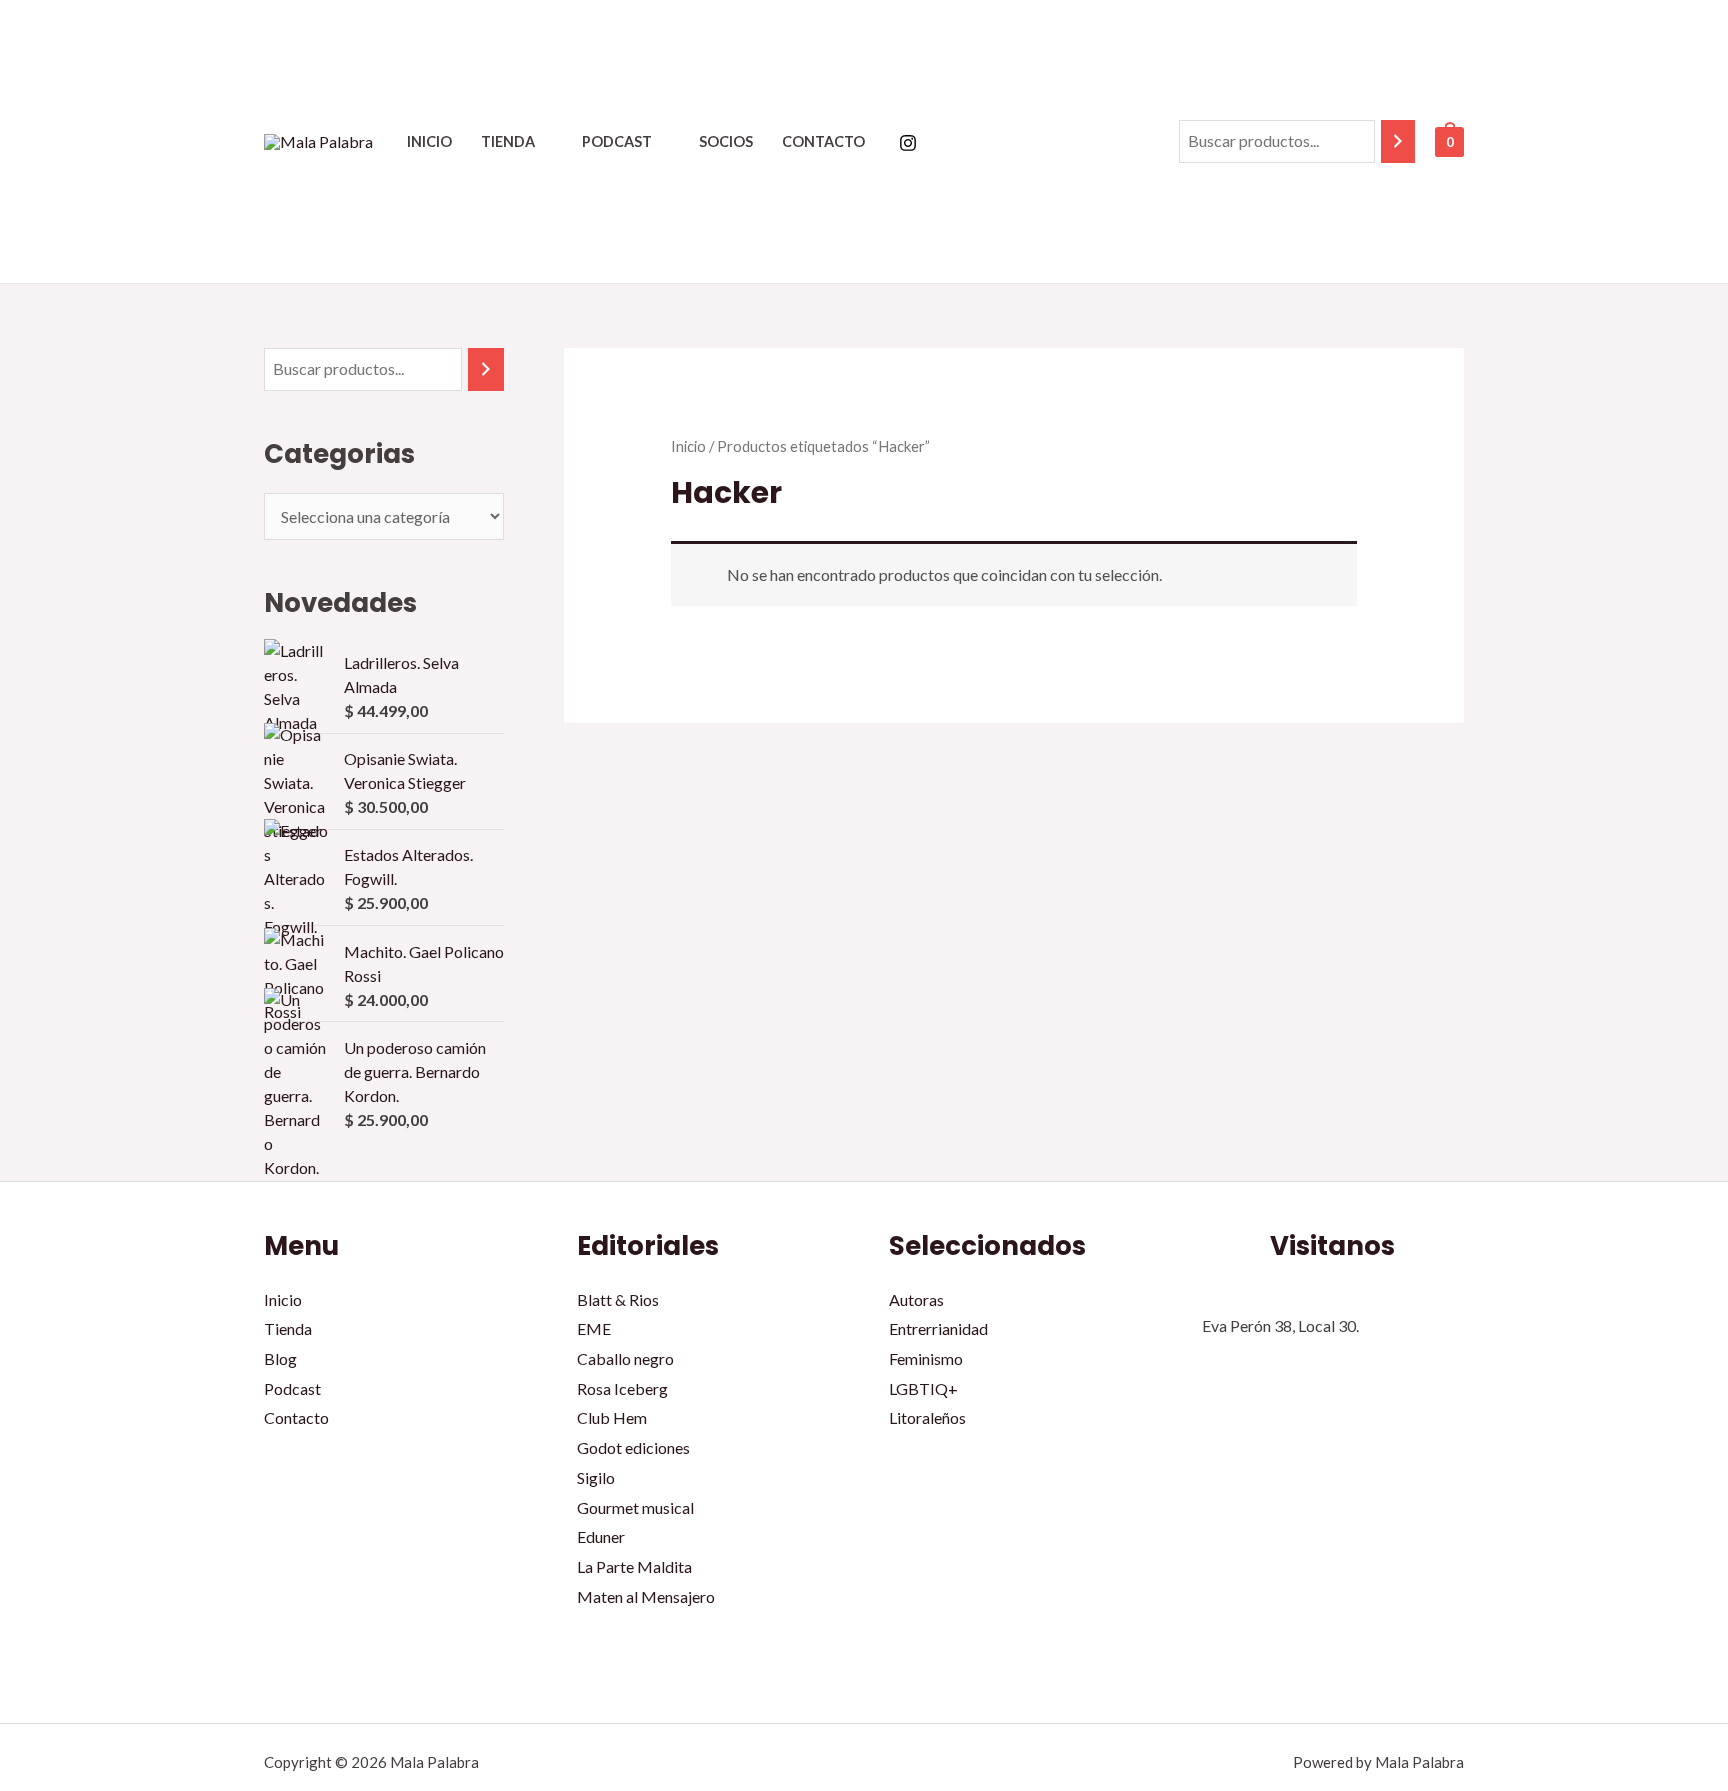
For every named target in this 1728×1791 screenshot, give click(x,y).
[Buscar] (1398, 141)
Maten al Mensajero (646, 1596)
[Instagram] (908, 143)
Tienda (508, 141)
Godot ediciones (633, 1447)
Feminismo (926, 1358)
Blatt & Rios (618, 1299)
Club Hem (612, 1417)
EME (594, 1328)
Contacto (823, 141)
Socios (726, 141)
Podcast (617, 141)
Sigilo (596, 1477)
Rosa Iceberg (622, 1388)
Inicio (429, 141)
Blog (280, 1358)
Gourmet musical (635, 1507)
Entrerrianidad (938, 1328)
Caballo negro (625, 1358)
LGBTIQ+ (923, 1388)
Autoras (916, 1299)
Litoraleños (927, 1417)
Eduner (601, 1536)
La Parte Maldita (634, 1566)
